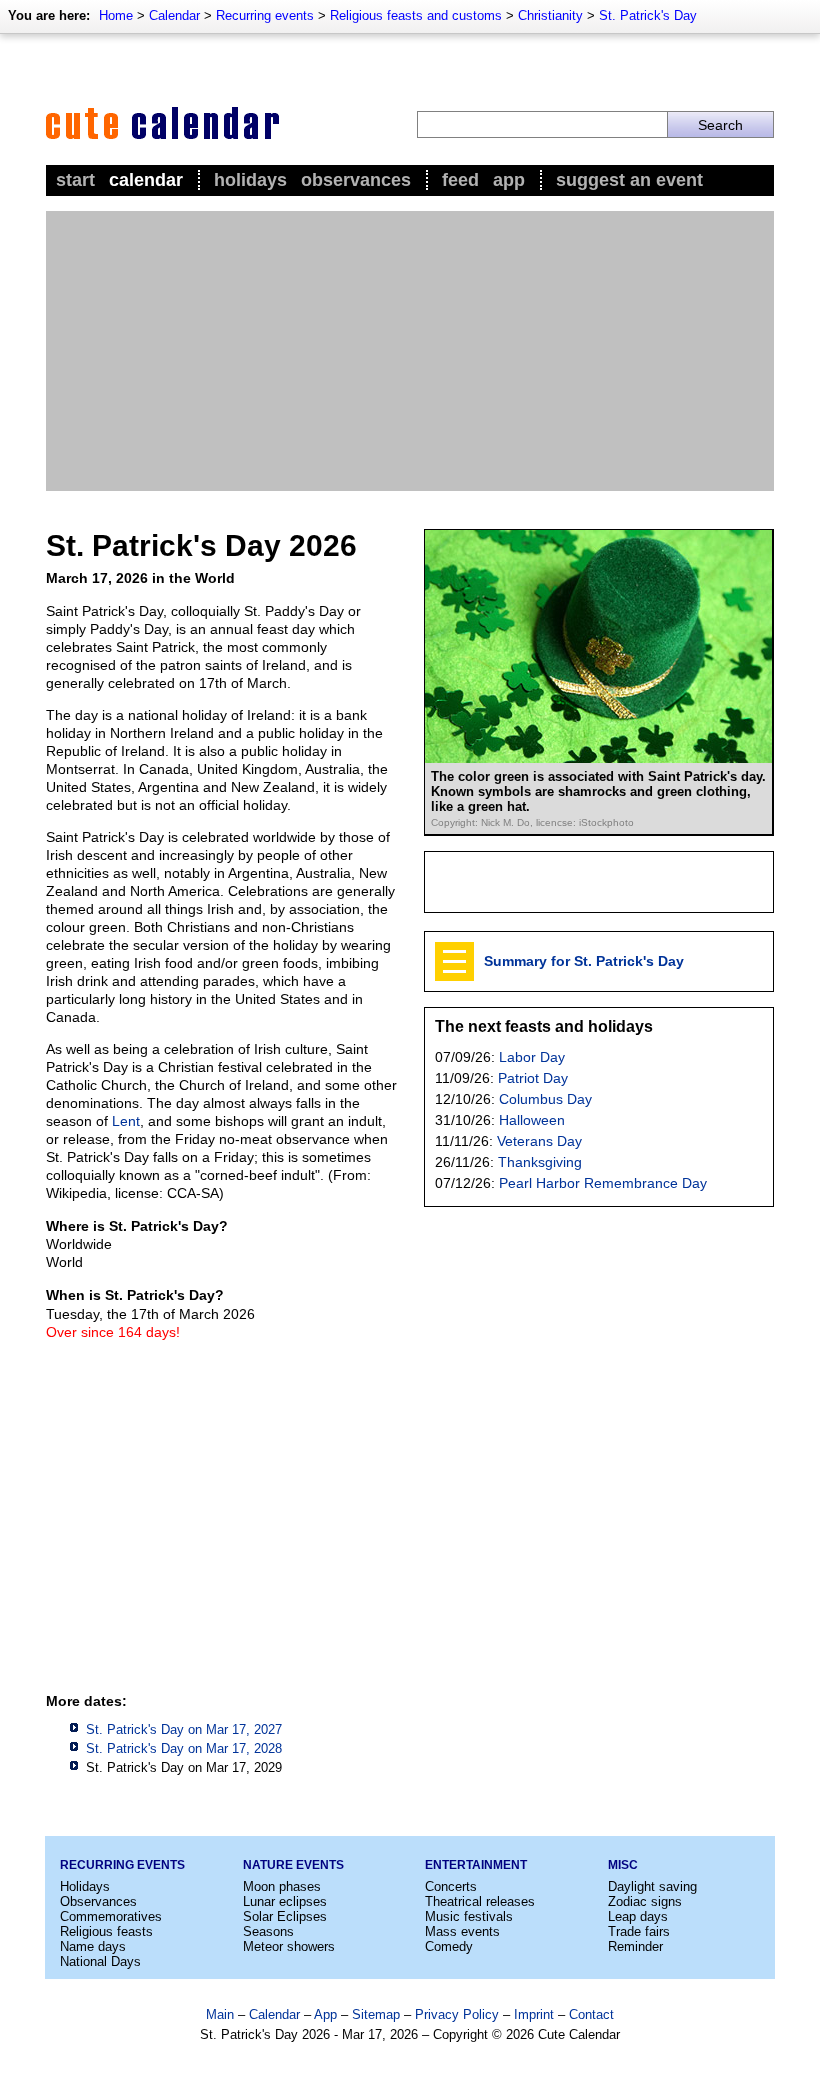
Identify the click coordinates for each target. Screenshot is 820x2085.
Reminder (635, 1946)
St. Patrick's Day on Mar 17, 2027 (184, 1729)
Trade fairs (639, 1931)
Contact (591, 2014)
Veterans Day (539, 1141)
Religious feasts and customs (416, 15)
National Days (100, 1961)
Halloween (532, 1120)
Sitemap (376, 2014)
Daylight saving (652, 1886)
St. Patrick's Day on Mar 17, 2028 (184, 1748)
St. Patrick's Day (648, 15)
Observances (356, 180)
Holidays (250, 180)
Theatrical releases (480, 1901)
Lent (126, 1121)
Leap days (638, 1916)
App (509, 180)
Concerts (451, 1886)
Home (116, 15)
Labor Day (532, 1057)
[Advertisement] (410, 351)
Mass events (462, 1931)
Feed (460, 180)
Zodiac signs (645, 1901)
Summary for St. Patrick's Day (584, 961)
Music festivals (469, 1916)
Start (75, 180)
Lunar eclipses (285, 1901)
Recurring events (265, 15)
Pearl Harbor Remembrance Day (603, 1183)
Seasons (268, 1931)
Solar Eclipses (285, 1916)
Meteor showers (289, 1946)
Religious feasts (106, 1931)
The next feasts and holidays (544, 1026)
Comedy (449, 1946)
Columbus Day (545, 1099)
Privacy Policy (457, 2014)
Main (220, 2014)
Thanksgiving (540, 1162)
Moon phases (282, 1886)
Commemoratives (111, 1916)
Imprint (534, 2014)
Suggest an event (629, 180)
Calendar (174, 15)
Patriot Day (533, 1078)
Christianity (550, 15)
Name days (93, 1946)
